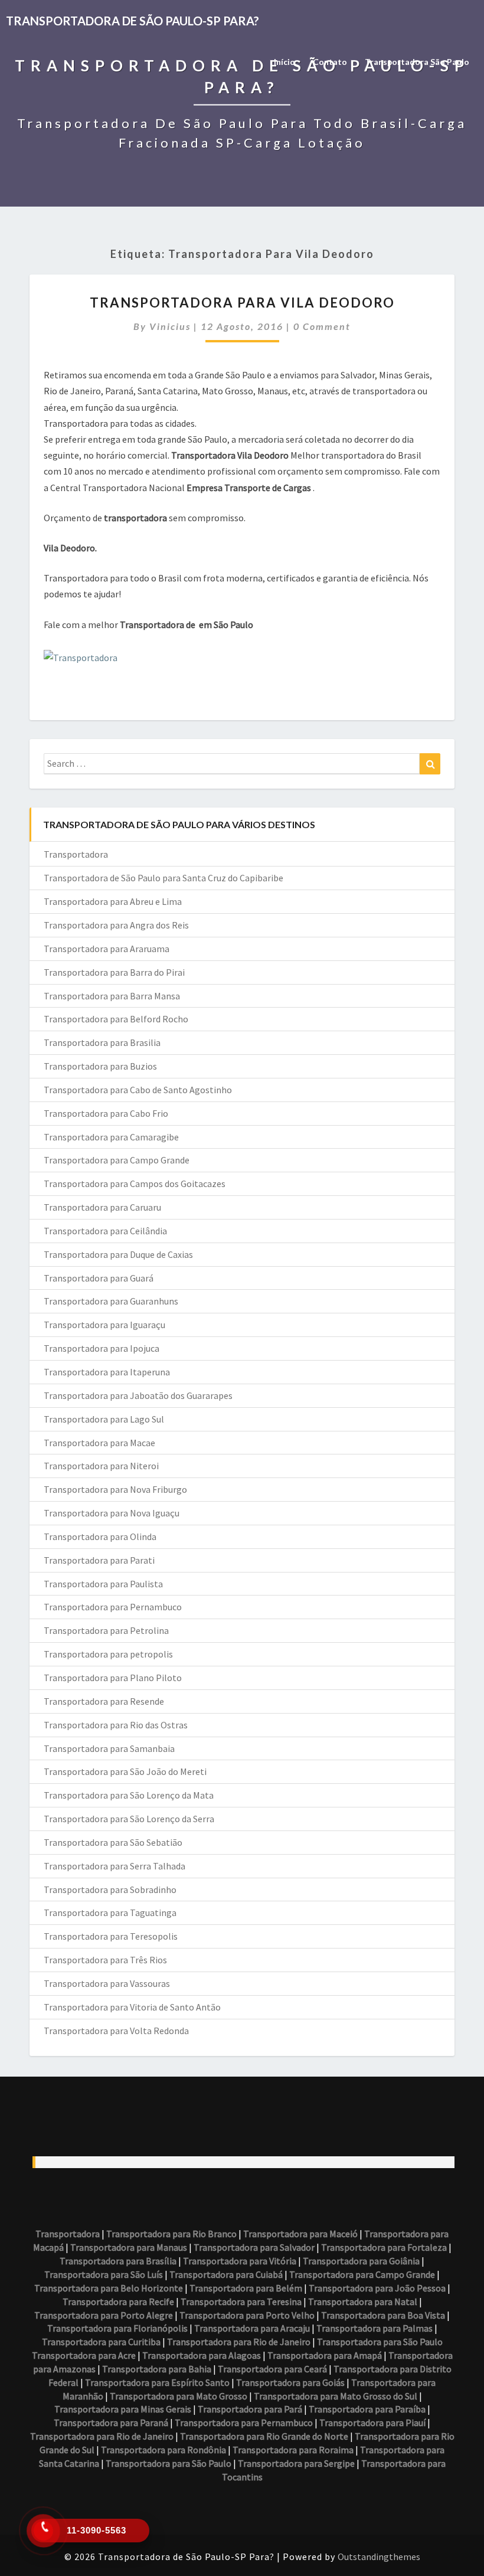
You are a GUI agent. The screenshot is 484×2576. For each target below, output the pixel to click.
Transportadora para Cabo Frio (106, 1113)
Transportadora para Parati (99, 1560)
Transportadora (76, 854)
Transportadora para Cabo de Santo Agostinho (138, 1090)
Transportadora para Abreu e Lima (113, 901)
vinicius (170, 326)
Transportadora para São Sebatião (113, 1842)
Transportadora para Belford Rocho (116, 1019)
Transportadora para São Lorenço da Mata (129, 1795)
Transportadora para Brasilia (102, 1042)
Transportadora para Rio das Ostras (116, 1725)
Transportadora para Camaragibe (111, 1137)
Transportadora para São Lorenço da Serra (129, 1819)
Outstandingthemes (379, 2557)
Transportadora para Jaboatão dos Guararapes (138, 1395)
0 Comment (322, 326)
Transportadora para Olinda (100, 1537)
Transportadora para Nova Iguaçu (112, 1513)
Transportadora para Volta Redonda (116, 2031)
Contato (330, 62)
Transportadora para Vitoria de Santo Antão (132, 2007)
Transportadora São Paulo (417, 62)
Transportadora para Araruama (107, 949)
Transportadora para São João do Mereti (125, 1771)
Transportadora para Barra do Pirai (114, 972)
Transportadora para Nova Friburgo (115, 1489)
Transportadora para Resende (104, 1701)
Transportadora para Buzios (100, 1066)
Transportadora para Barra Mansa (112, 996)
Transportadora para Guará (99, 1278)
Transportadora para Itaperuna (107, 1372)
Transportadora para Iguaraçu (104, 1325)
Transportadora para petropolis (108, 1654)
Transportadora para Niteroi (101, 1466)
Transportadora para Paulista (103, 1584)
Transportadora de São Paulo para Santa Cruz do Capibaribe (163, 878)
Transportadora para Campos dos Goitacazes (135, 1184)
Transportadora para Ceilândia (105, 1231)
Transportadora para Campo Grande (117, 1160)
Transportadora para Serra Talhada (115, 1866)
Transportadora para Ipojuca (102, 1348)
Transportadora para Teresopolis (111, 1936)
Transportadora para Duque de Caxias (118, 1254)
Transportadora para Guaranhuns (111, 1301)
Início (284, 62)
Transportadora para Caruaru (102, 1207)
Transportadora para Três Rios (105, 1960)
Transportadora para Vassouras (107, 1983)
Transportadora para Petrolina (106, 1630)
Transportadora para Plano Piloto (113, 1678)
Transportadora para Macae (99, 1443)
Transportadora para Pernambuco (113, 1607)
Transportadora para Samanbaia (109, 1748)
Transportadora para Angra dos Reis (116, 925)
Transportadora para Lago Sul (104, 1419)
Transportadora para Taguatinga (110, 1913)
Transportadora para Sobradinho (110, 1889)
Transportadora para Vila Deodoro (242, 303)
